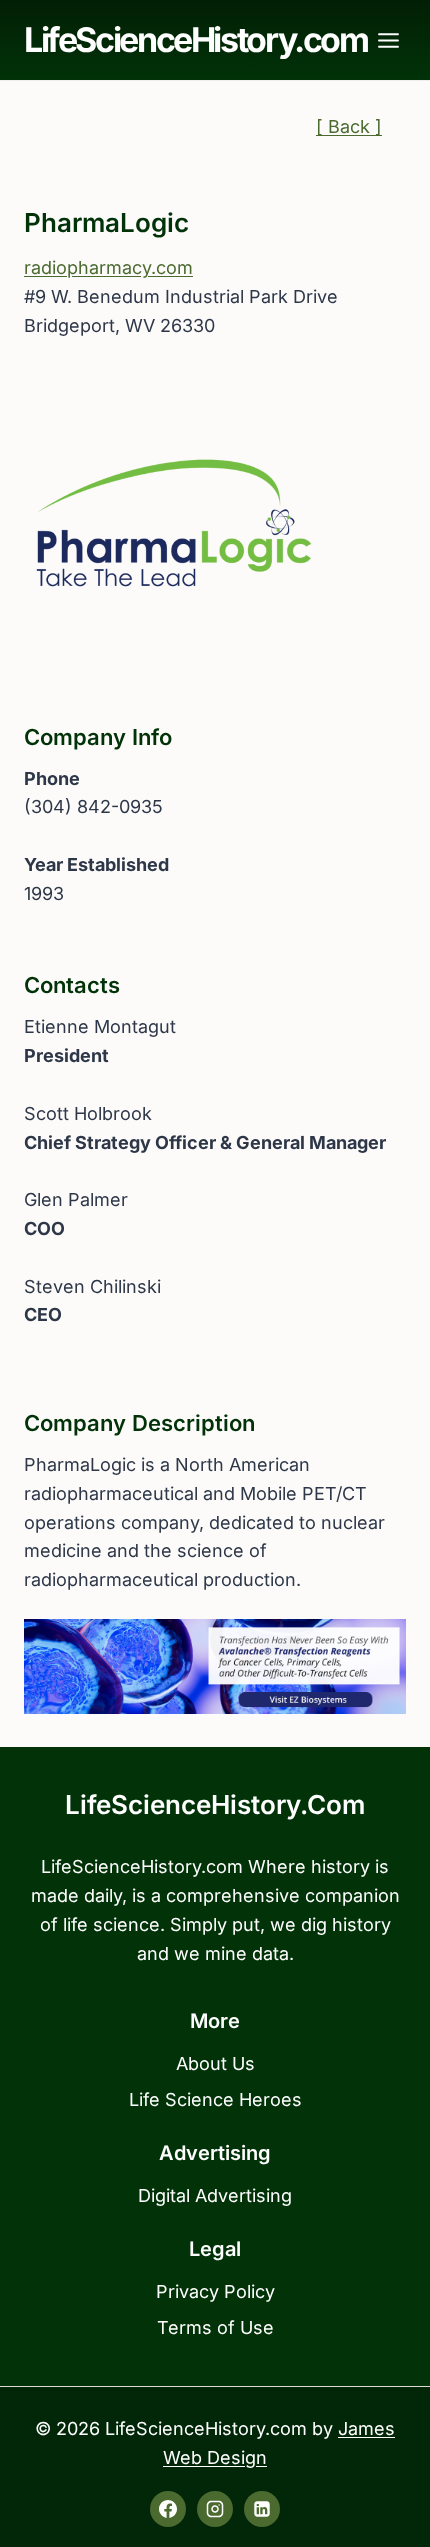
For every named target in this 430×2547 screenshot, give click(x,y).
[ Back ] (349, 126)
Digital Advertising (215, 2195)
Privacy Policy (215, 2291)
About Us (215, 2063)
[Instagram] (215, 2509)
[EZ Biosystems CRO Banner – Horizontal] (215, 1667)
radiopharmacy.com (108, 267)
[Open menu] (389, 40)
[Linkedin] (262, 2509)
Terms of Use (215, 2327)
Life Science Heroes (215, 2099)
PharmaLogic (106, 222)
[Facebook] (168, 2509)
